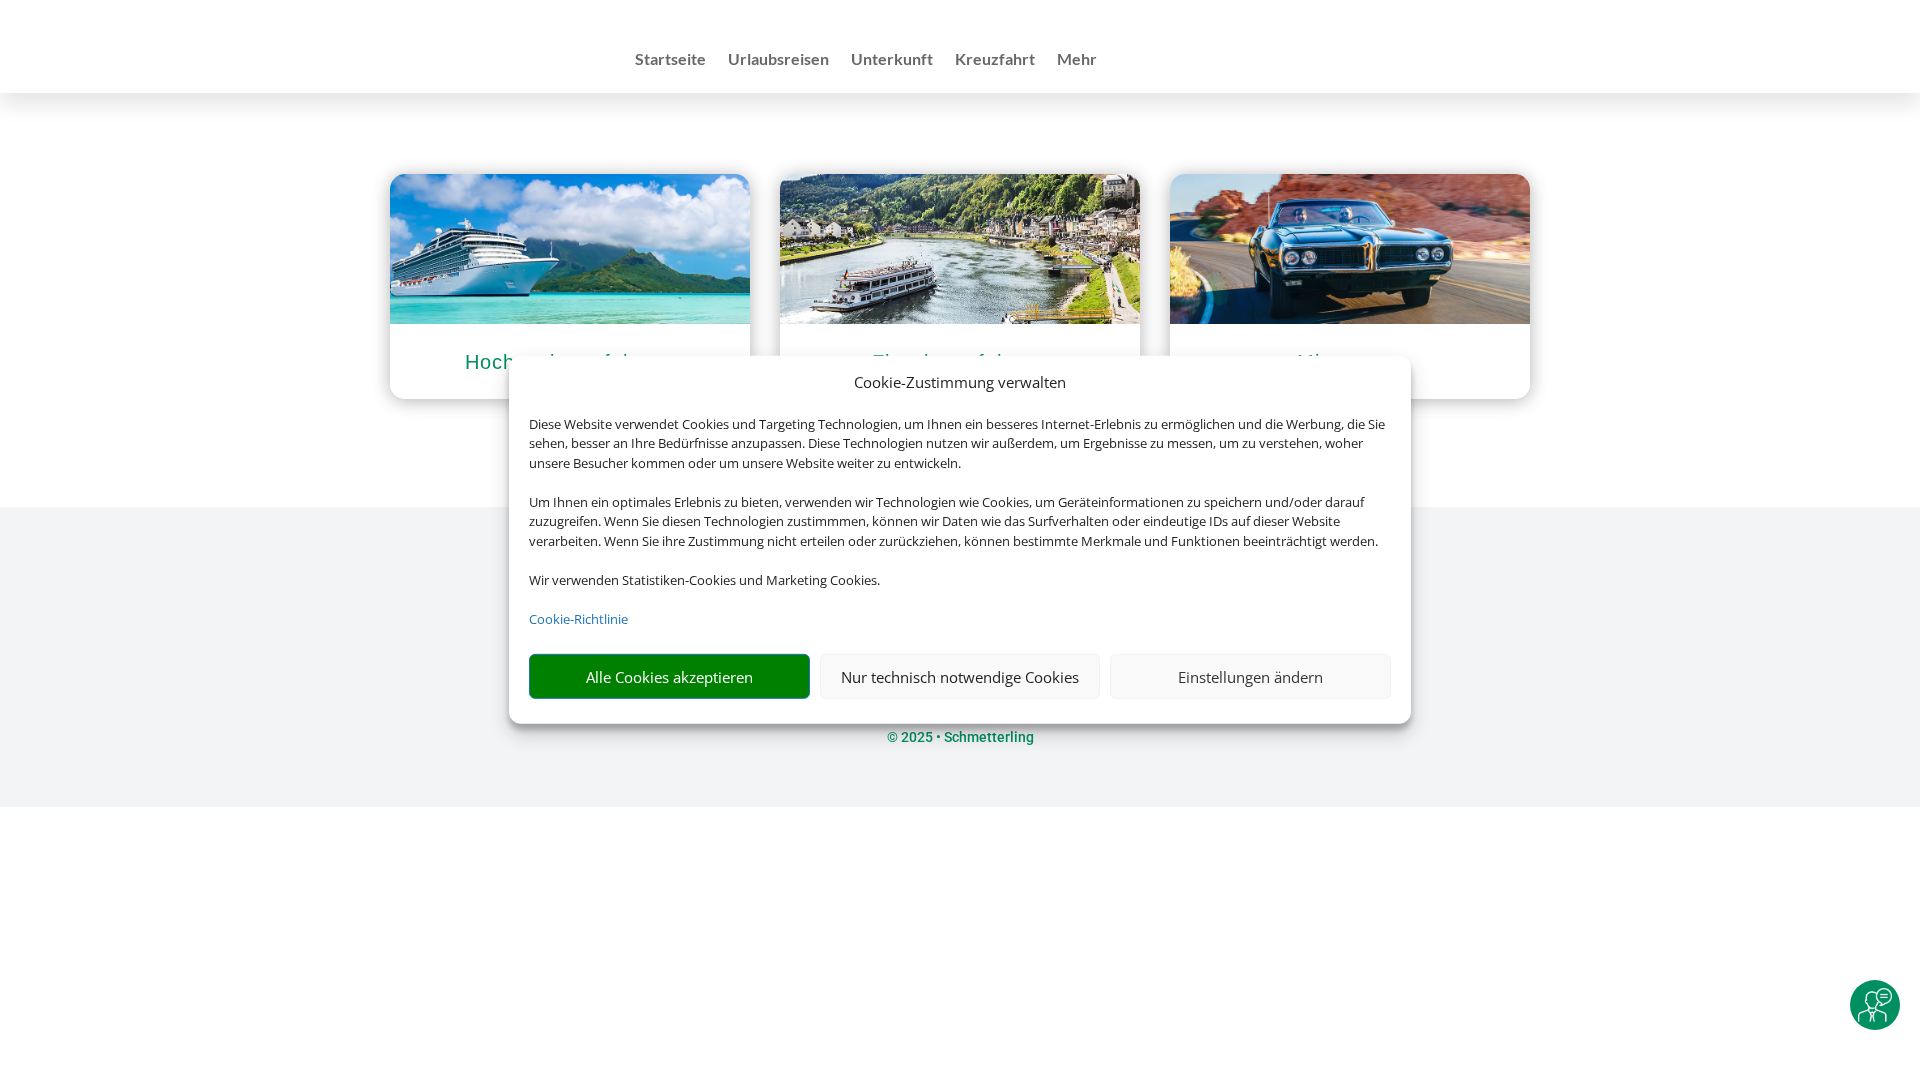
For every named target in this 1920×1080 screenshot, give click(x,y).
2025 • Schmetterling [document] (966, 737)
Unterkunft (892, 60)
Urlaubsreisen (778, 60)
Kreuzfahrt (995, 60)
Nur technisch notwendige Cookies (960, 677)
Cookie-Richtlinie (578, 619)
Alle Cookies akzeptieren (669, 677)
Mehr (1077, 60)
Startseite (670, 60)
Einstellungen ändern (1250, 677)
